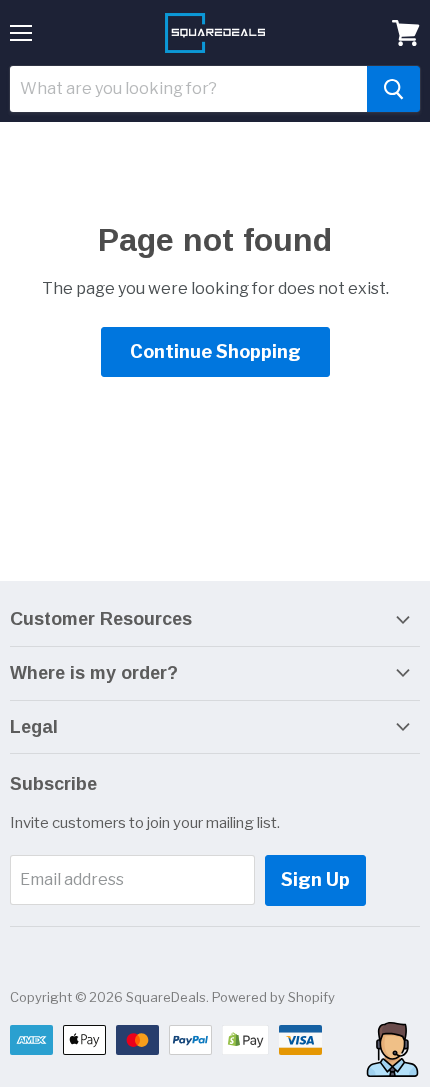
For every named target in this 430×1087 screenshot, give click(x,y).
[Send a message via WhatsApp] (392, 1049)
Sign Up (315, 879)
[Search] (393, 89)
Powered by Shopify (273, 997)
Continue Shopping (215, 351)
